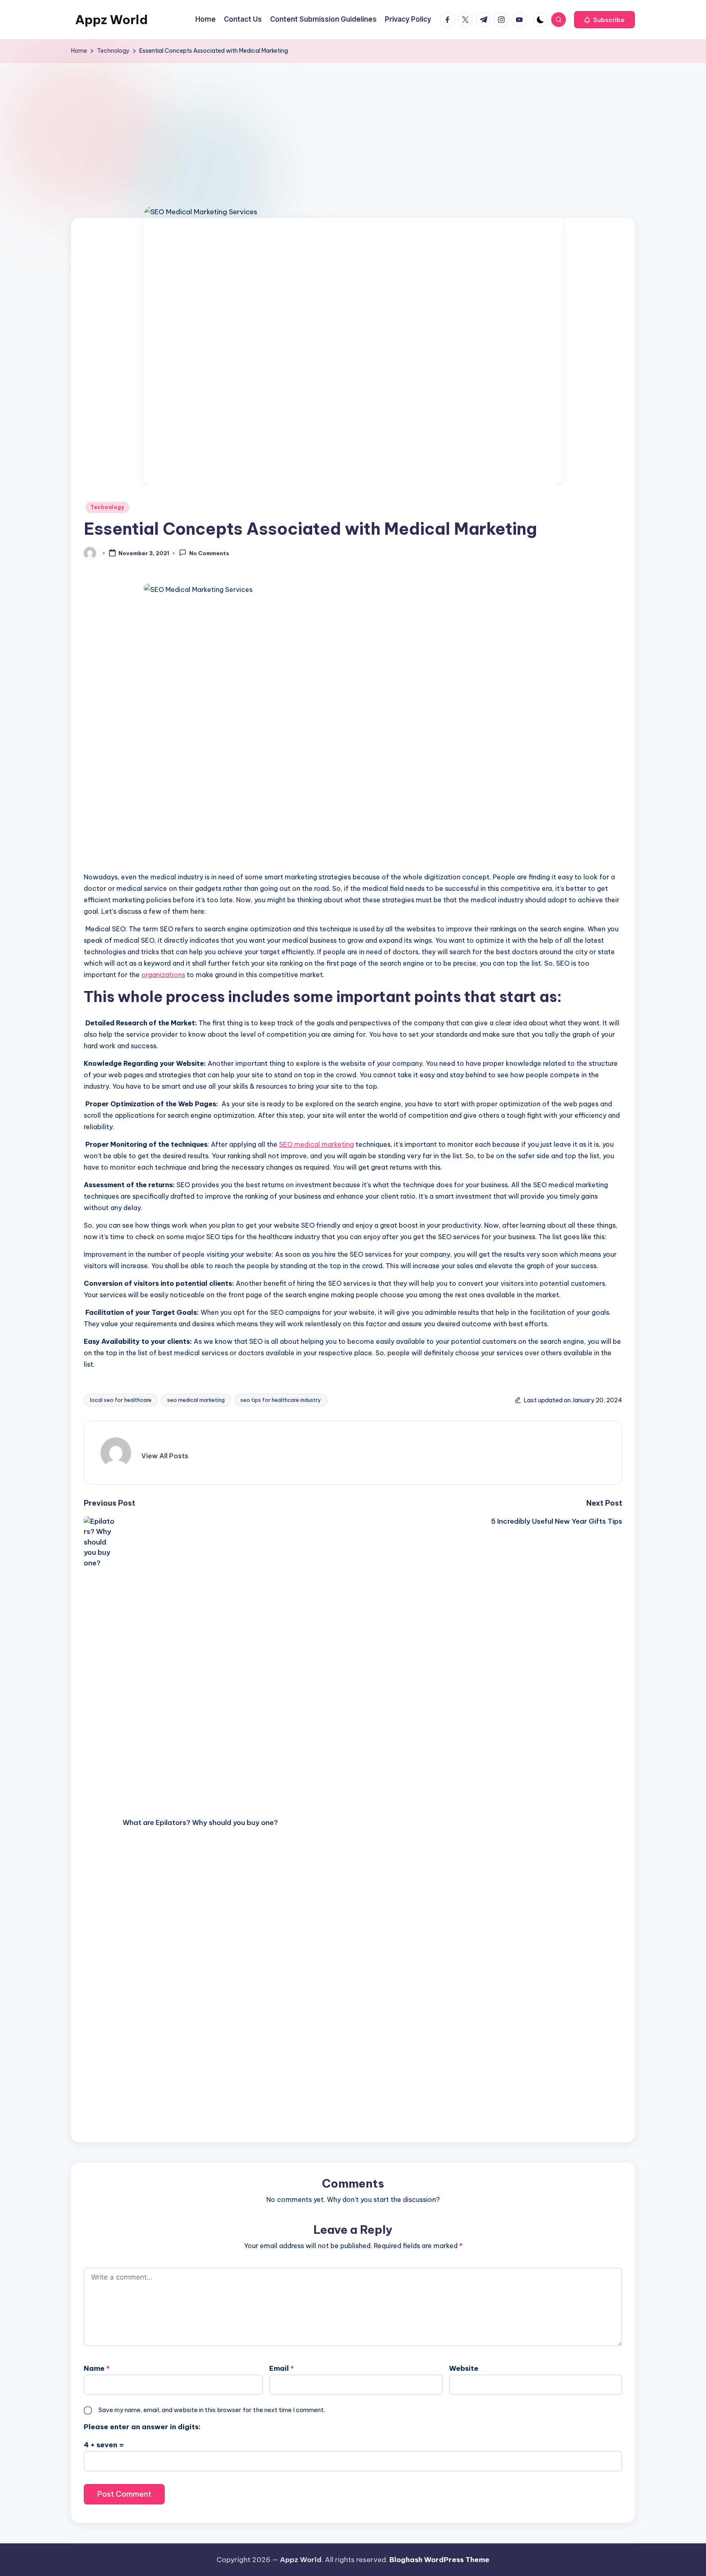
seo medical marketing (196, 1400)
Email (282, 2368)
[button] (604, 20)
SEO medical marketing (316, 1144)
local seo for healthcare (121, 1400)
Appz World (112, 20)
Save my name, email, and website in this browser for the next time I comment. (212, 2410)
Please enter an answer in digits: (142, 2427)
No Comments (209, 554)
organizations (163, 975)
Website (464, 2368)
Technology (107, 507)
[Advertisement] (353, 124)
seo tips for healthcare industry (281, 1400)
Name (97, 2368)
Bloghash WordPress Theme (439, 2560)
